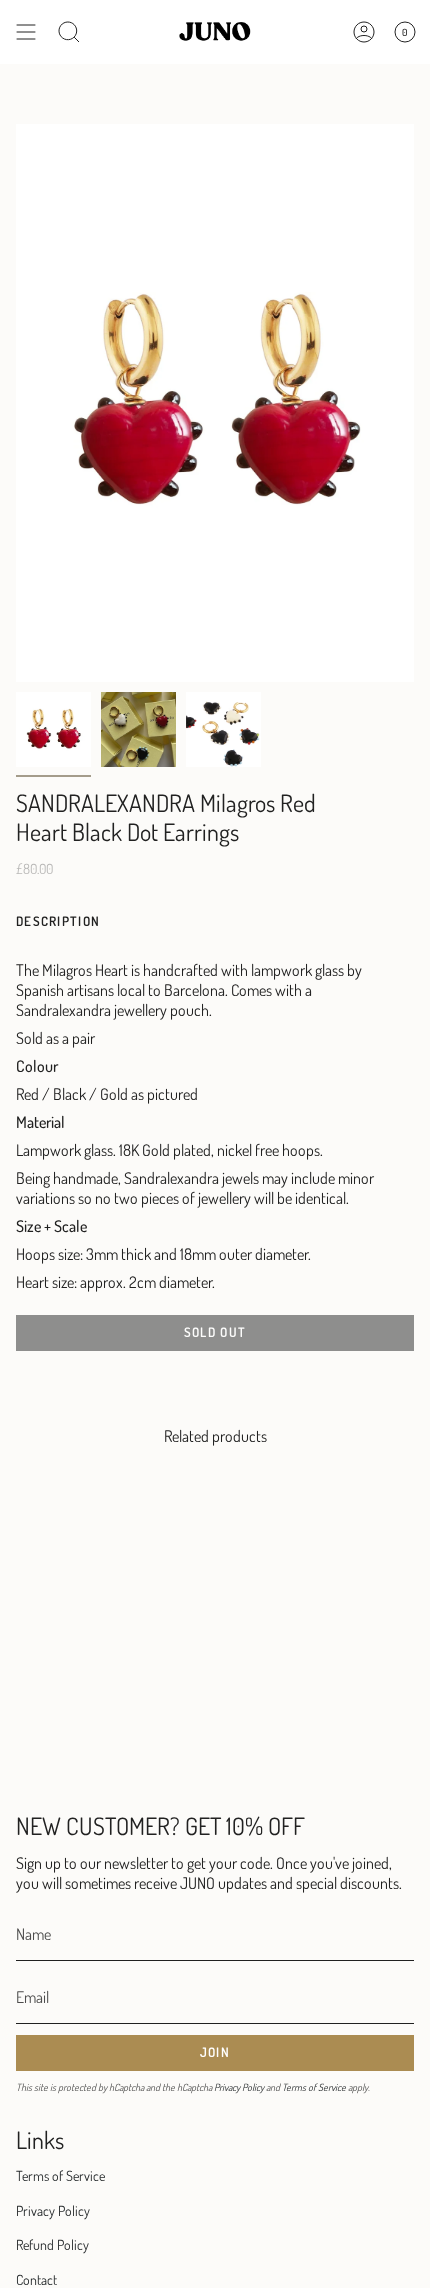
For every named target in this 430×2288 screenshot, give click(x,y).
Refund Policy (52, 2244)
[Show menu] (26, 32)
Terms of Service (314, 2087)
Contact (36, 2279)
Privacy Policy (239, 2087)
